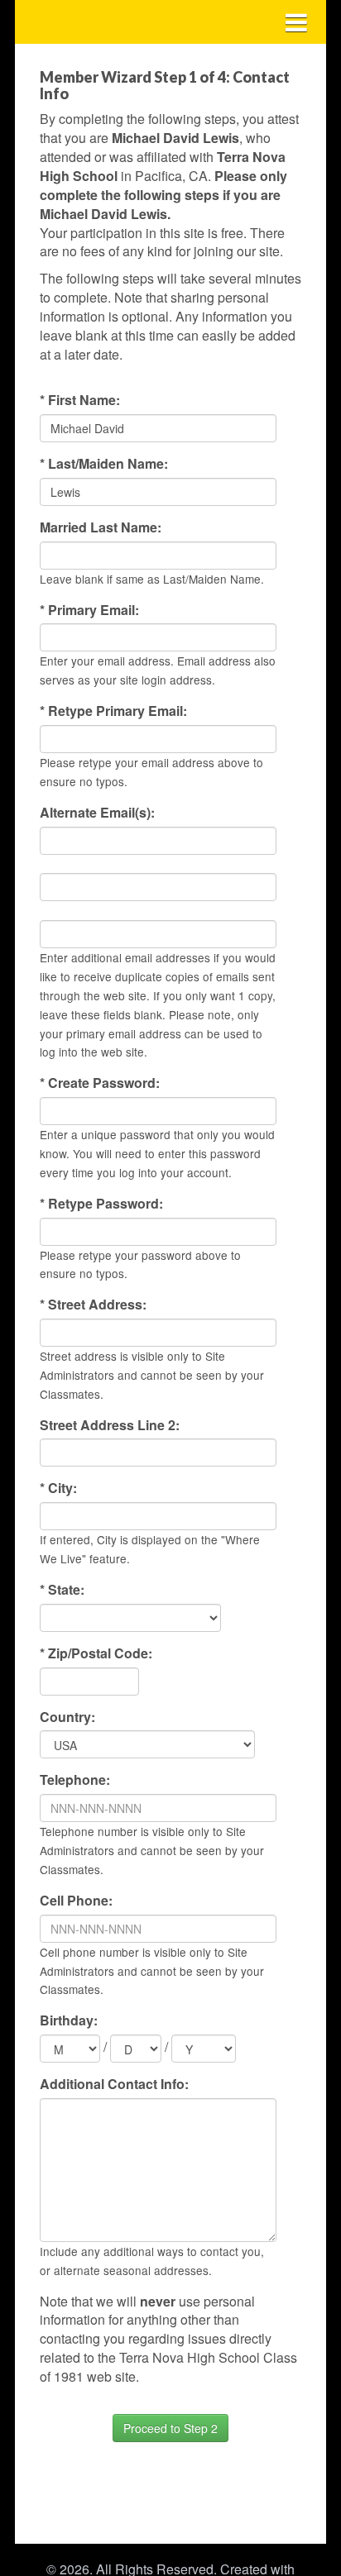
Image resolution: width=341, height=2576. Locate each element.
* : (62, 1590)
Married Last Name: (101, 527)
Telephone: (75, 1780)
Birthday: (69, 2020)
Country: (67, 1717)
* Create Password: (100, 1083)
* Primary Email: (89, 610)
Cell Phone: (76, 1901)
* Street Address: (93, 1305)
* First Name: (80, 400)
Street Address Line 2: (110, 1425)
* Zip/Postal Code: (96, 1653)
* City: (58, 1488)
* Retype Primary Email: (113, 711)
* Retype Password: (101, 1204)
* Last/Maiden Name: (104, 464)
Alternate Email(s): (97, 813)
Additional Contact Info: (114, 2084)
